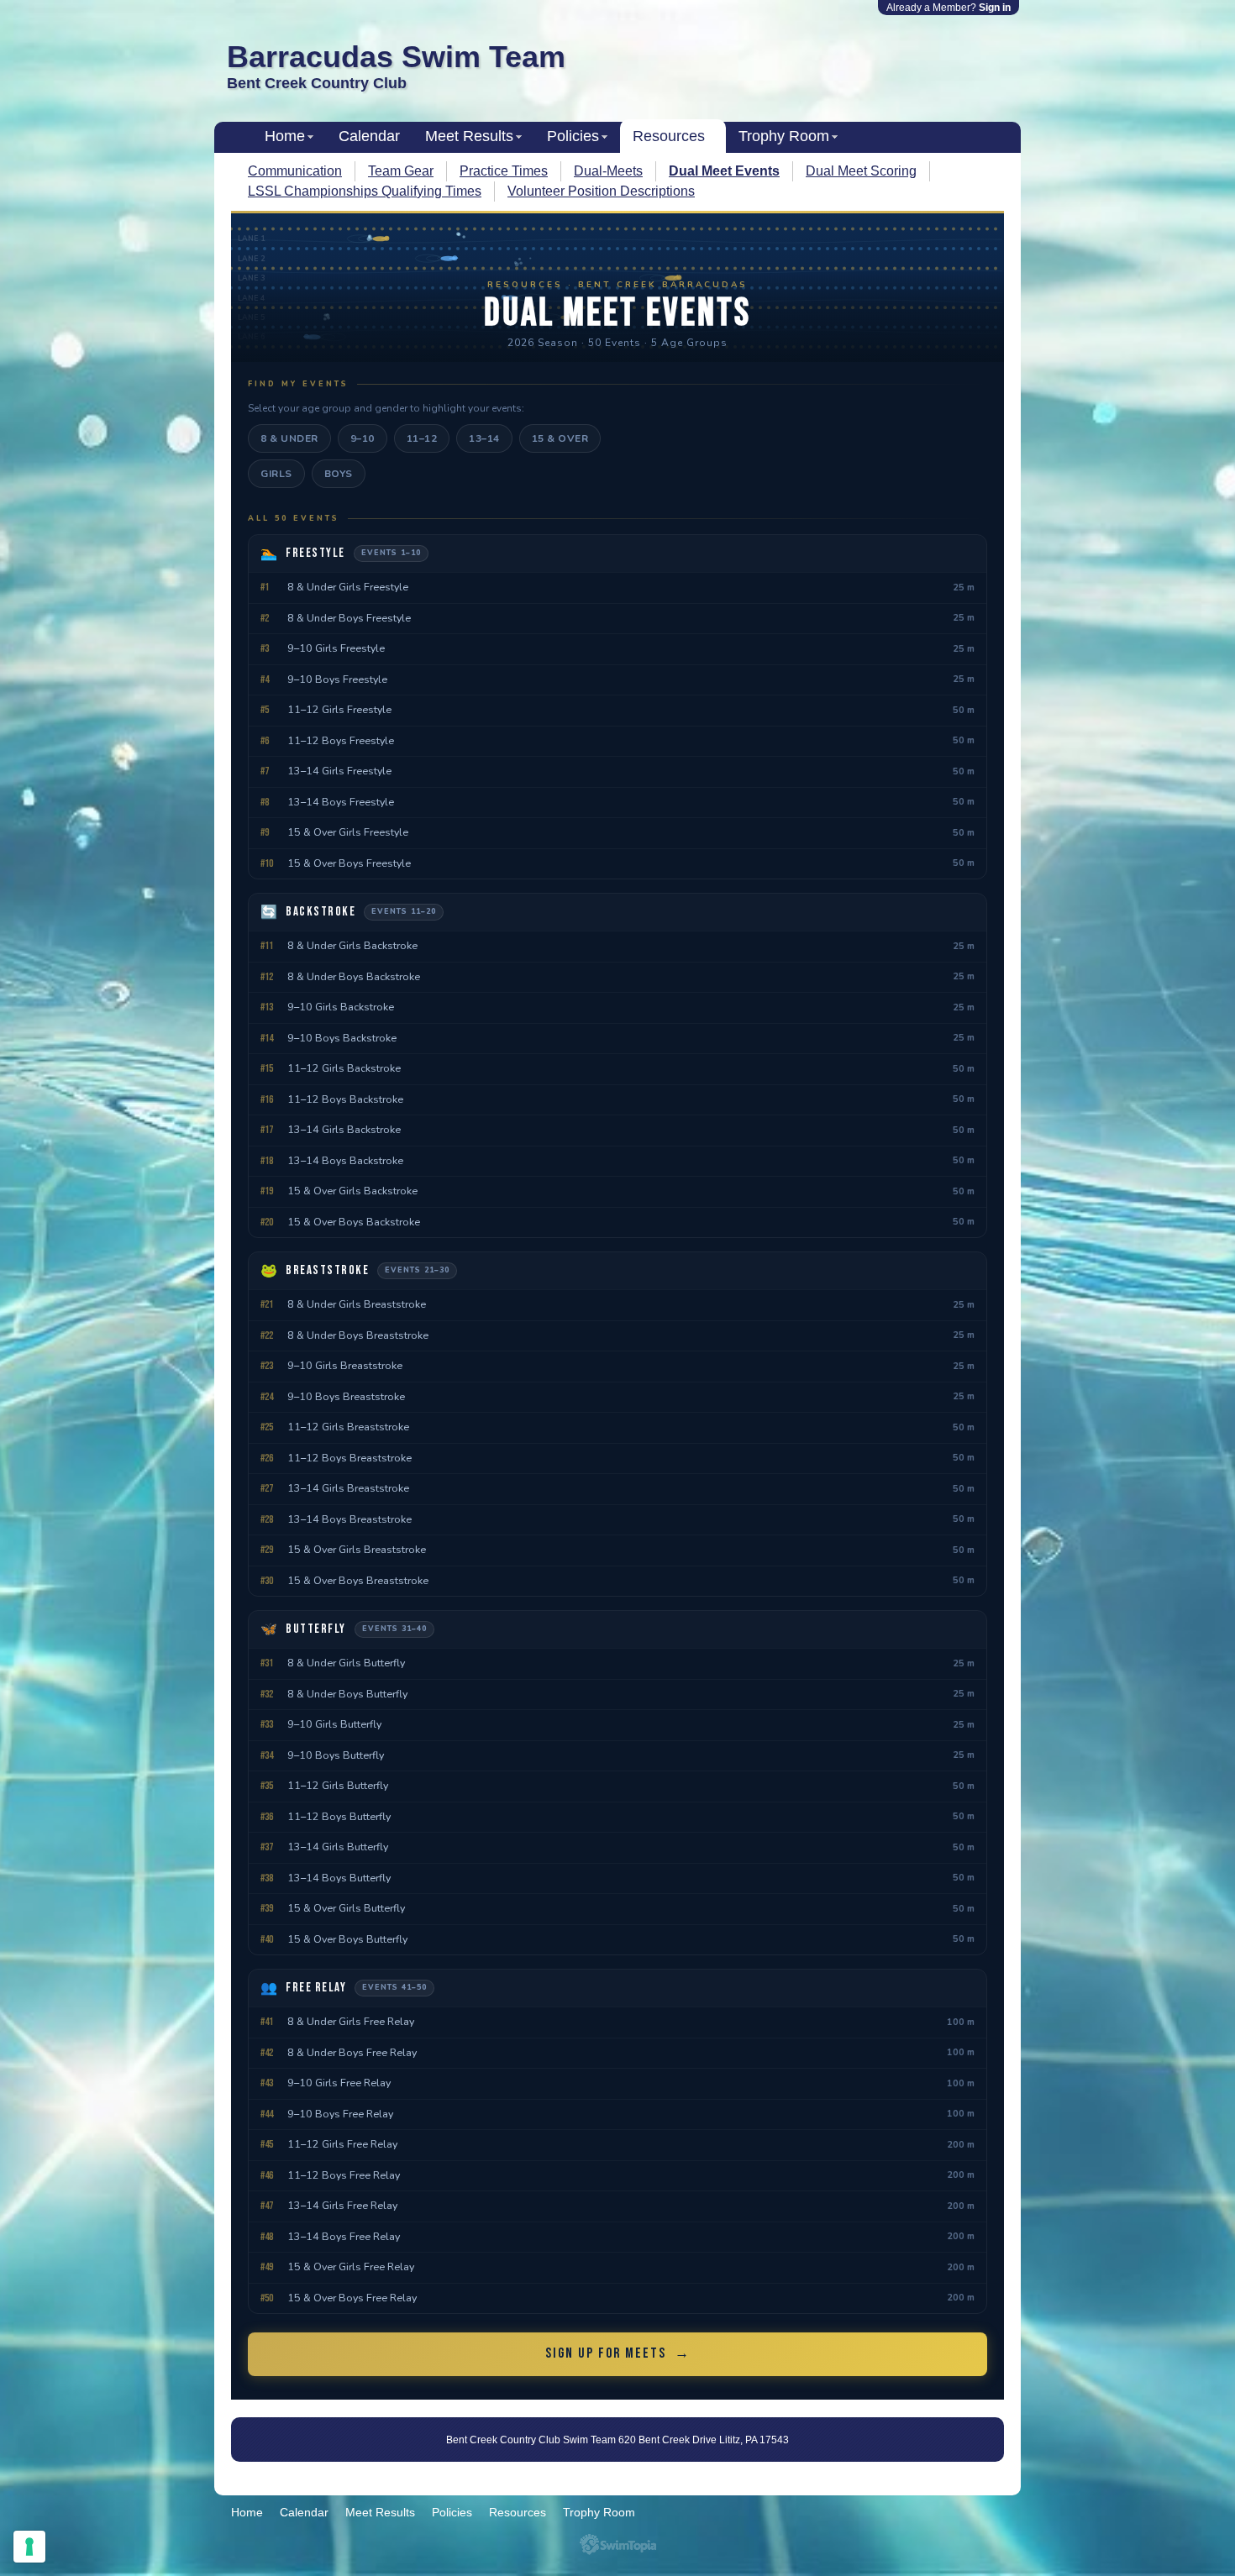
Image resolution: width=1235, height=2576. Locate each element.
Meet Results (469, 136)
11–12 (422, 438)
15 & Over (560, 438)
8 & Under (289, 438)
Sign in (995, 8)
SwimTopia (618, 2545)
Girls (276, 474)
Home (285, 136)
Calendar (369, 136)
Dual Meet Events (724, 171)
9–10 (363, 438)
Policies (573, 136)
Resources (669, 136)
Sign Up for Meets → (618, 2353)
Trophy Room (784, 136)
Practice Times (504, 171)
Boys (339, 474)
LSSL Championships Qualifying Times (365, 191)
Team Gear (401, 171)
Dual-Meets (608, 171)
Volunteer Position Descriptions (601, 191)
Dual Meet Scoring (861, 171)
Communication (295, 171)
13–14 (484, 438)
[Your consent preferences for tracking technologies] (29, 2547)
